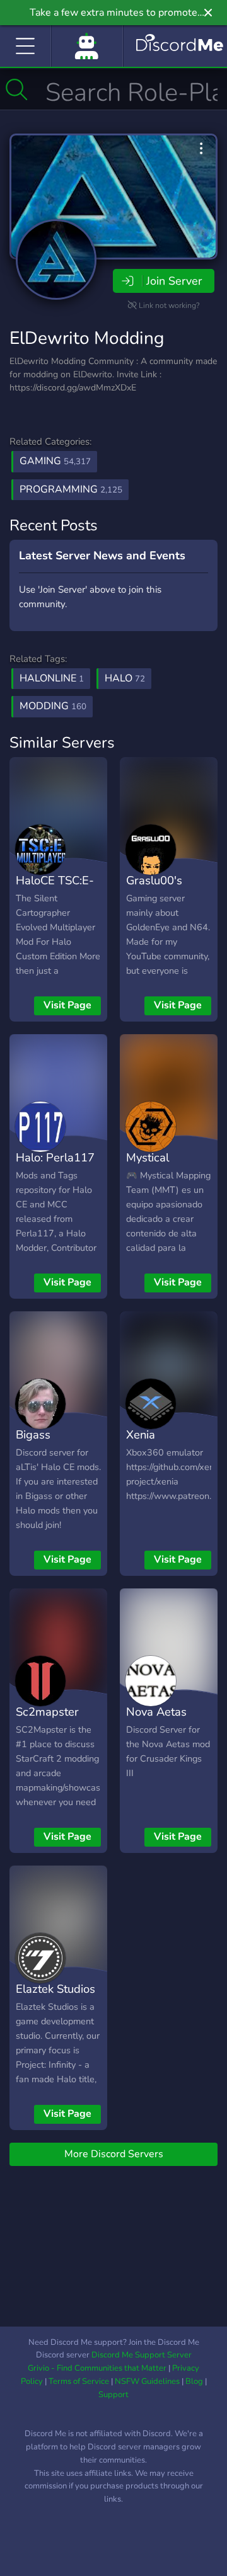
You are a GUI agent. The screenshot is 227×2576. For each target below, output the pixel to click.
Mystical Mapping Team (165, 1166)
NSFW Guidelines (147, 2381)
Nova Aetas (156, 1712)
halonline (52, 678)
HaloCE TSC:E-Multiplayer (55, 889)
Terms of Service (79, 2381)
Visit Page (67, 1005)
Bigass (33, 1434)
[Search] (17, 89)
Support (113, 2395)
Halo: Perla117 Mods (55, 1166)
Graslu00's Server (154, 889)
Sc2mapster (47, 1712)
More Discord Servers (114, 2154)
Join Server (174, 281)
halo (125, 678)
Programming (71, 489)
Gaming (55, 461)
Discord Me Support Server (142, 2355)
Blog (194, 2381)
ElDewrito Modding (87, 338)
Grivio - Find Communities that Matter (97, 2368)
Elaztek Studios (55, 1989)
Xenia (141, 1434)
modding (53, 706)
